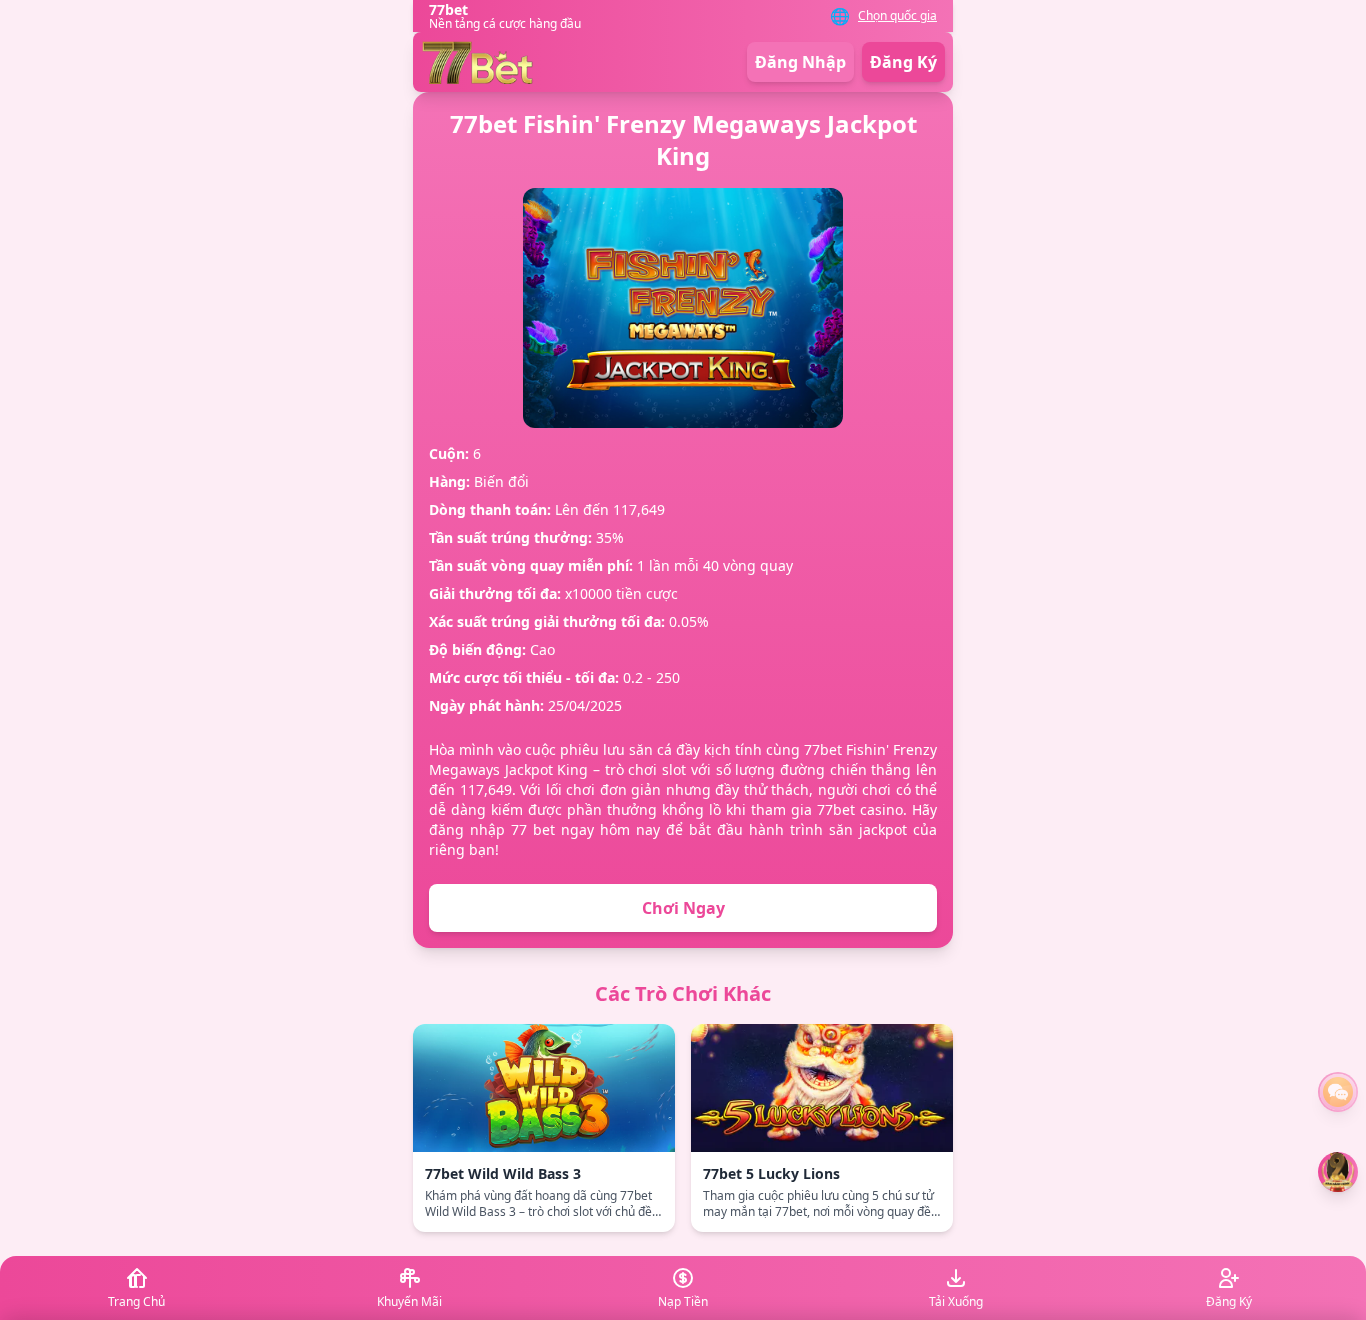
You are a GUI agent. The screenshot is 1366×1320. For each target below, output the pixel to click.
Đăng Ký (903, 62)
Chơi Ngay (683, 908)
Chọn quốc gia (897, 16)
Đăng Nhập (800, 62)
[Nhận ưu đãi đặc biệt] (1338, 1172)
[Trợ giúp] (1338, 1092)
